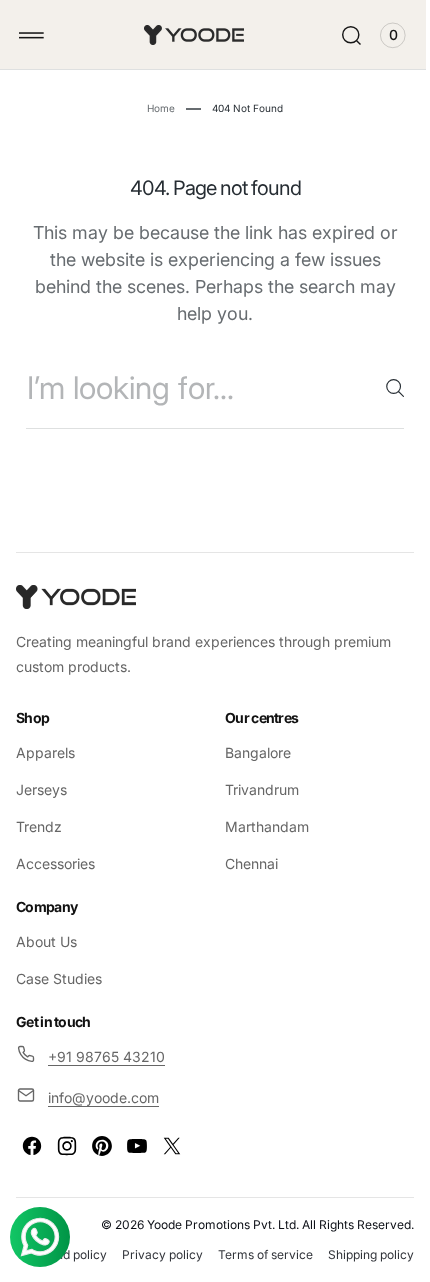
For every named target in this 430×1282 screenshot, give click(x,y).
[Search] (380, 388)
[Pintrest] (102, 1146)
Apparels (45, 752)
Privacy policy (248, 1254)
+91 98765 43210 (106, 1055)
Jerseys (41, 789)
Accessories (55, 863)
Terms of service (351, 1254)
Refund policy (154, 1254)
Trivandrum (255, 789)
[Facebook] (32, 1146)
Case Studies (59, 978)
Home (154, 108)
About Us (46, 941)
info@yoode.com (103, 1097)
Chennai (244, 863)
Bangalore (251, 752)
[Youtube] (137, 1146)
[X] (172, 1146)
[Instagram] (67, 1146)
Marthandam (260, 826)
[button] (31, 35)
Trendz (39, 826)
